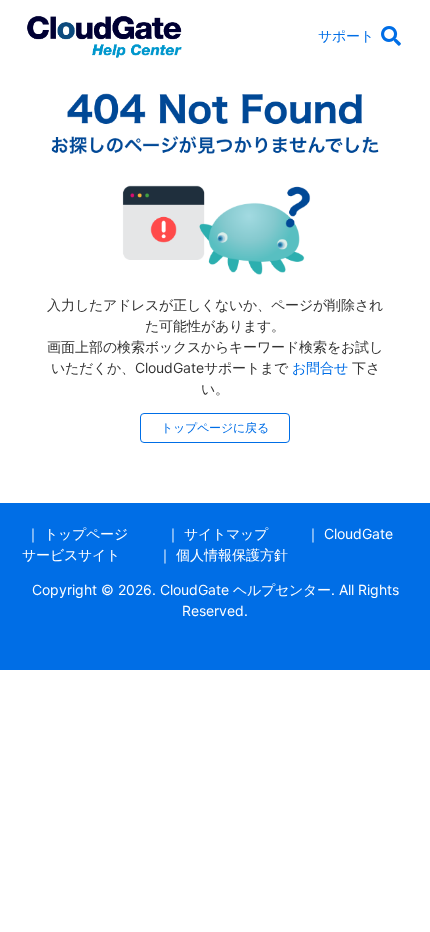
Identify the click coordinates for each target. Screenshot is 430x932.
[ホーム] (104, 33)
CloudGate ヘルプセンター (245, 589)
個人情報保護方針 (232, 554)
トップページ (86, 533)
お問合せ (320, 367)
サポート (346, 35)
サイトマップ (226, 533)
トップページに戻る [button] (215, 427)
